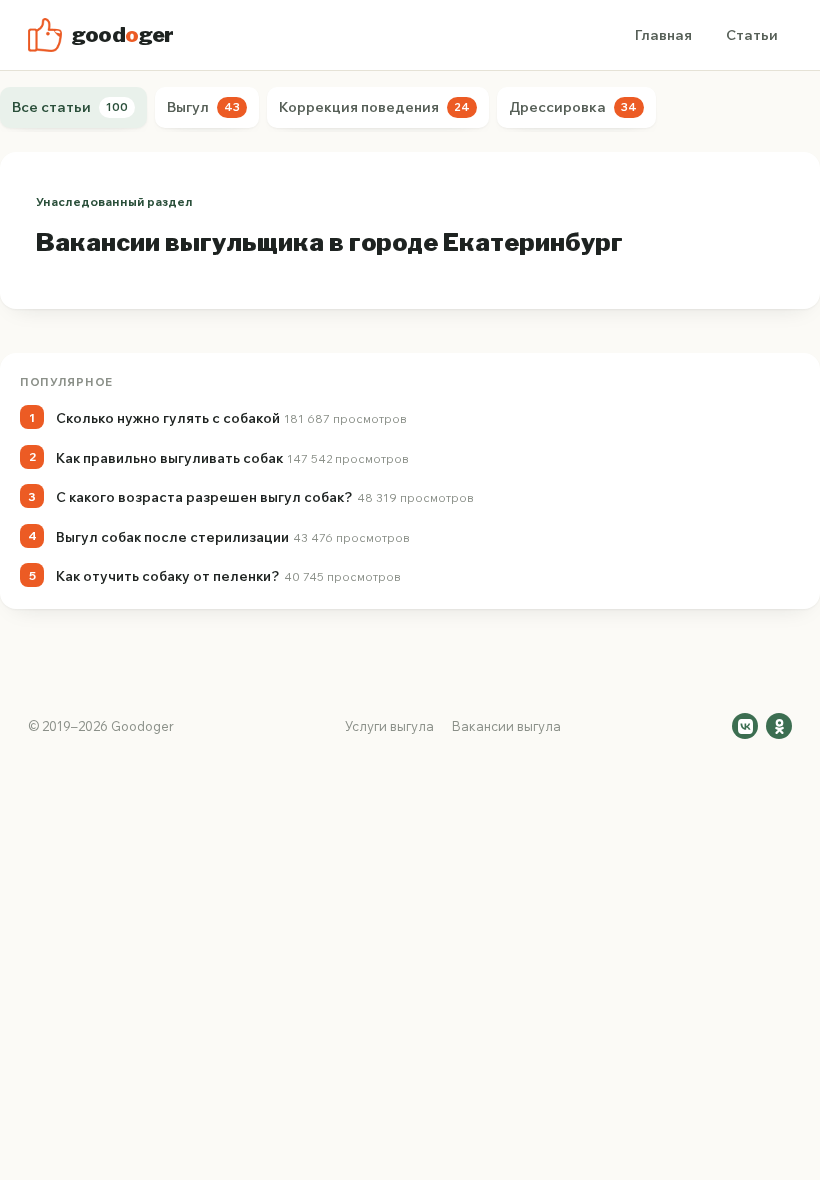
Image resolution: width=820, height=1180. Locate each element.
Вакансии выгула (506, 726)
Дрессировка (573, 107)
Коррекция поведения (374, 107)
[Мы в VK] (745, 726)
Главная (663, 35)
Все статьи (70, 107)
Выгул (203, 107)
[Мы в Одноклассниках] (779, 726)
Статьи (752, 35)
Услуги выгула (389, 726)
